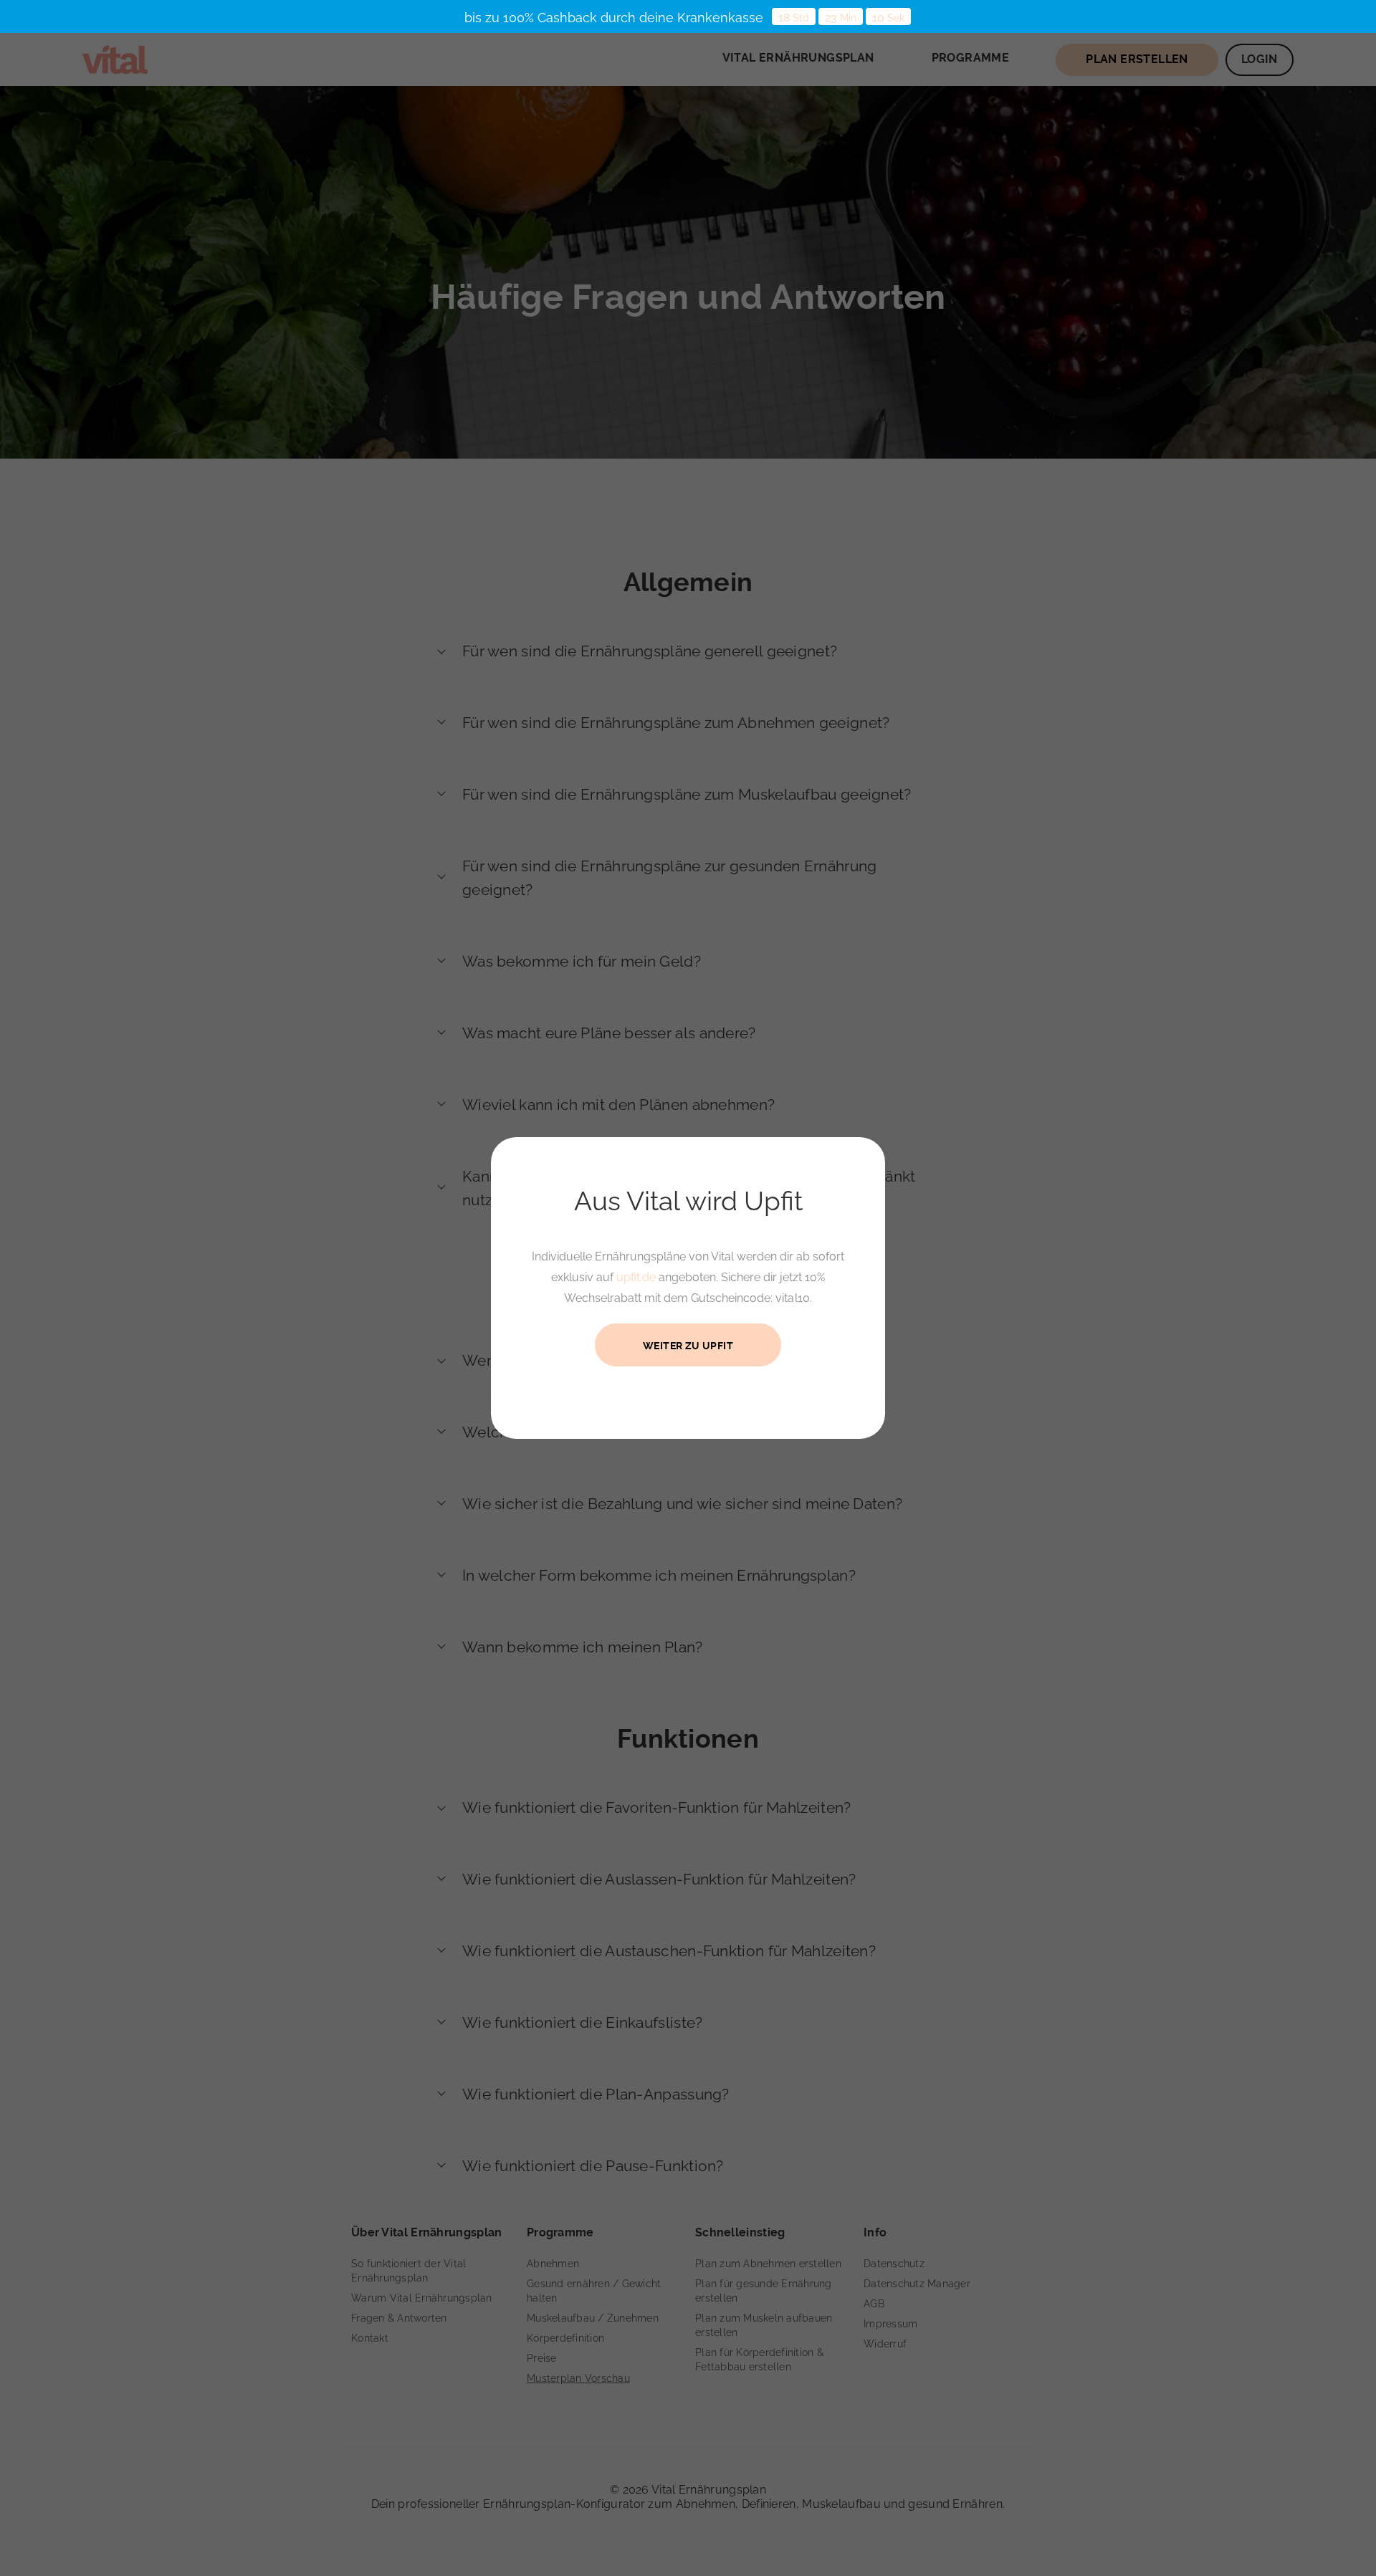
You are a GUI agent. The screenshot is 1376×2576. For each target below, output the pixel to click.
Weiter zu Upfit (688, 1346)
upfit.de (636, 1277)
